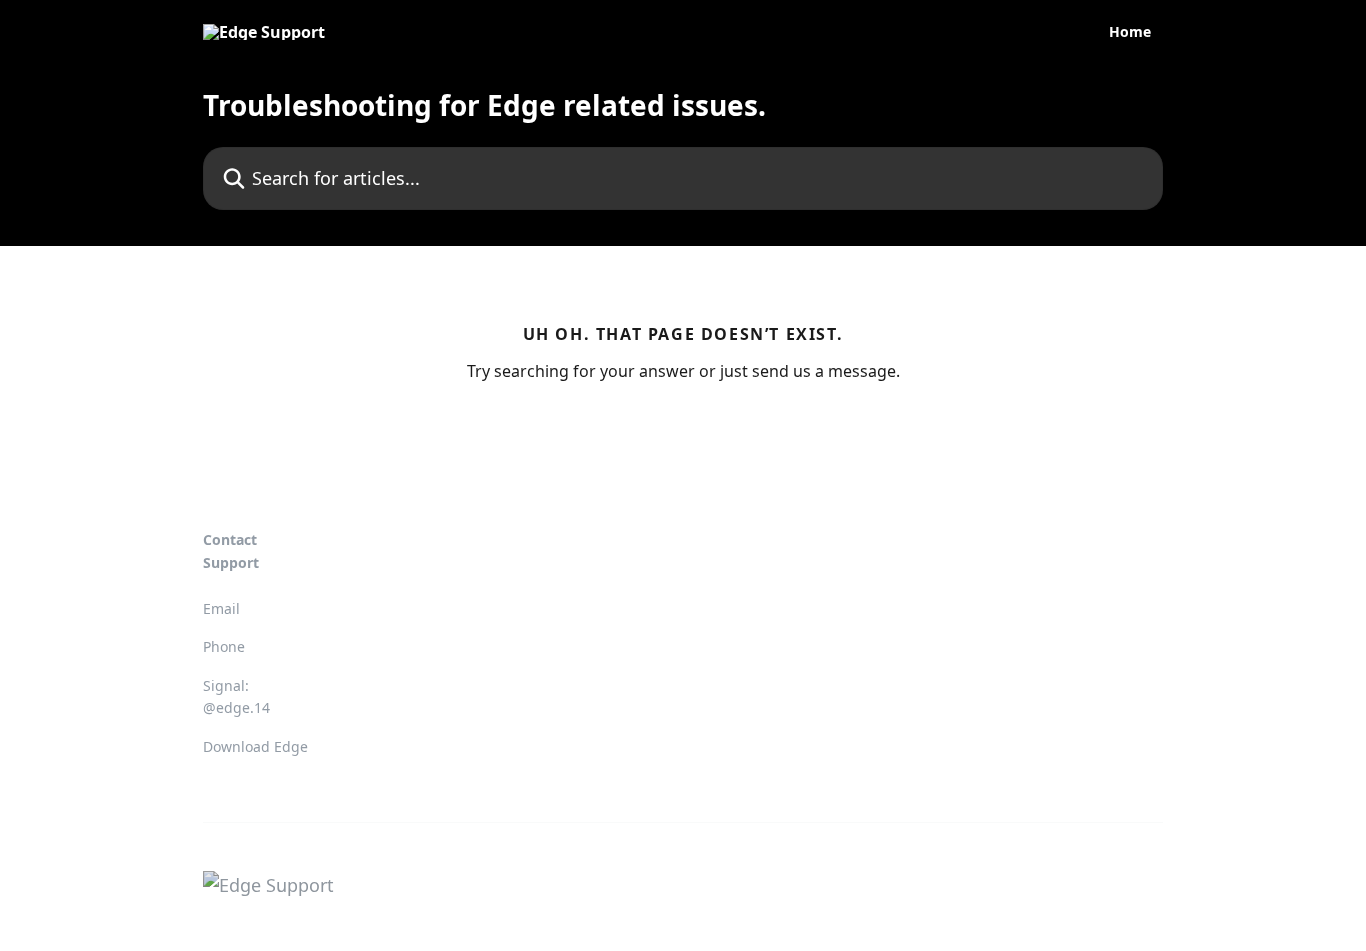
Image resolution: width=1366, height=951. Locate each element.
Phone (224, 646)
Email (221, 608)
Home (1130, 32)
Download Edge (255, 746)
